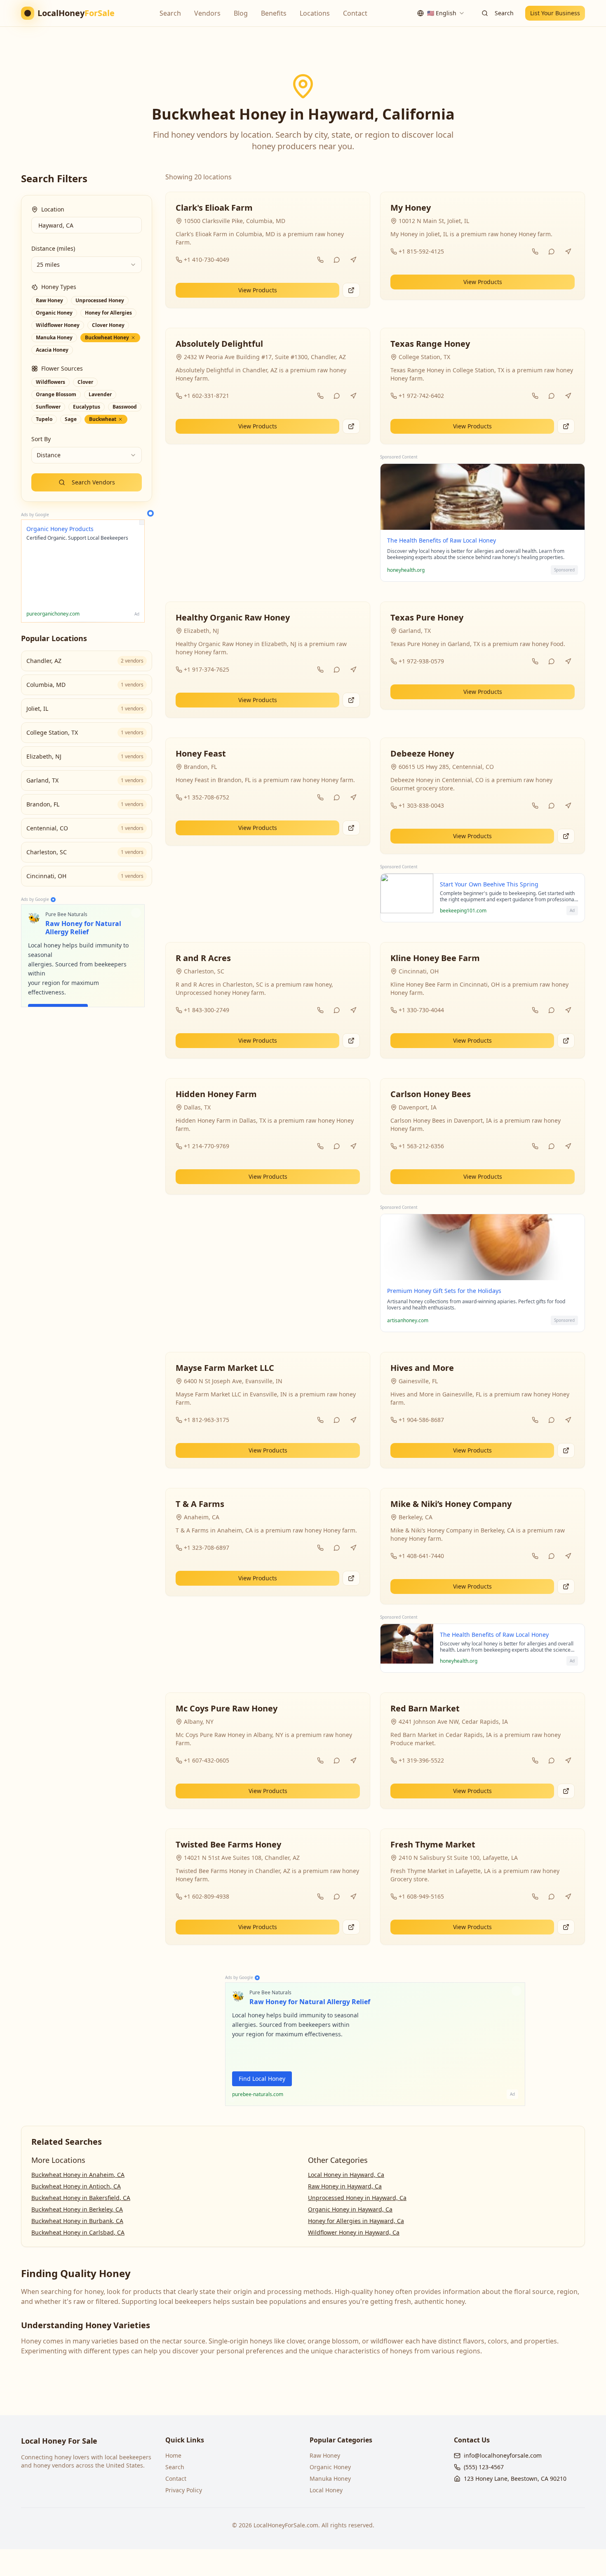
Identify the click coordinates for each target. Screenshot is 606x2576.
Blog (241, 13)
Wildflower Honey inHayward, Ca (354, 2232)
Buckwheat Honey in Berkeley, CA (77, 2209)
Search (170, 13)
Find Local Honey (262, 2079)
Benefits (274, 13)
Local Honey (326, 2490)
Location (53, 209)
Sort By (41, 439)
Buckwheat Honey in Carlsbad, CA (78, 2232)
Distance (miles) (53, 248)
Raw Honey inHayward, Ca (345, 2186)
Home (173, 2455)
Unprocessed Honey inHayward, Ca (357, 2198)
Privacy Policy (184, 2490)
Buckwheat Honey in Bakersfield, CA (81, 2198)
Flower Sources (62, 368)
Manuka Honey (330, 2478)
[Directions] (353, 260)
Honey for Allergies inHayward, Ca (356, 2221)
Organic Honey (330, 2467)
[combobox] (441, 13)
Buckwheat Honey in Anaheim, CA (78, 2175)
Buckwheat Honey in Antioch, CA (76, 2186)
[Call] (320, 260)
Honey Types (59, 287)
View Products (258, 290)
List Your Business (555, 13)
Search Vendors (93, 482)
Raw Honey (325, 2455)
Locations (315, 13)
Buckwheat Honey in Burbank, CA (77, 2221)
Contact (355, 13)
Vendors (207, 13)
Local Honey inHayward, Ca (346, 2175)
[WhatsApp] (337, 260)
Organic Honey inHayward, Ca (350, 2209)
